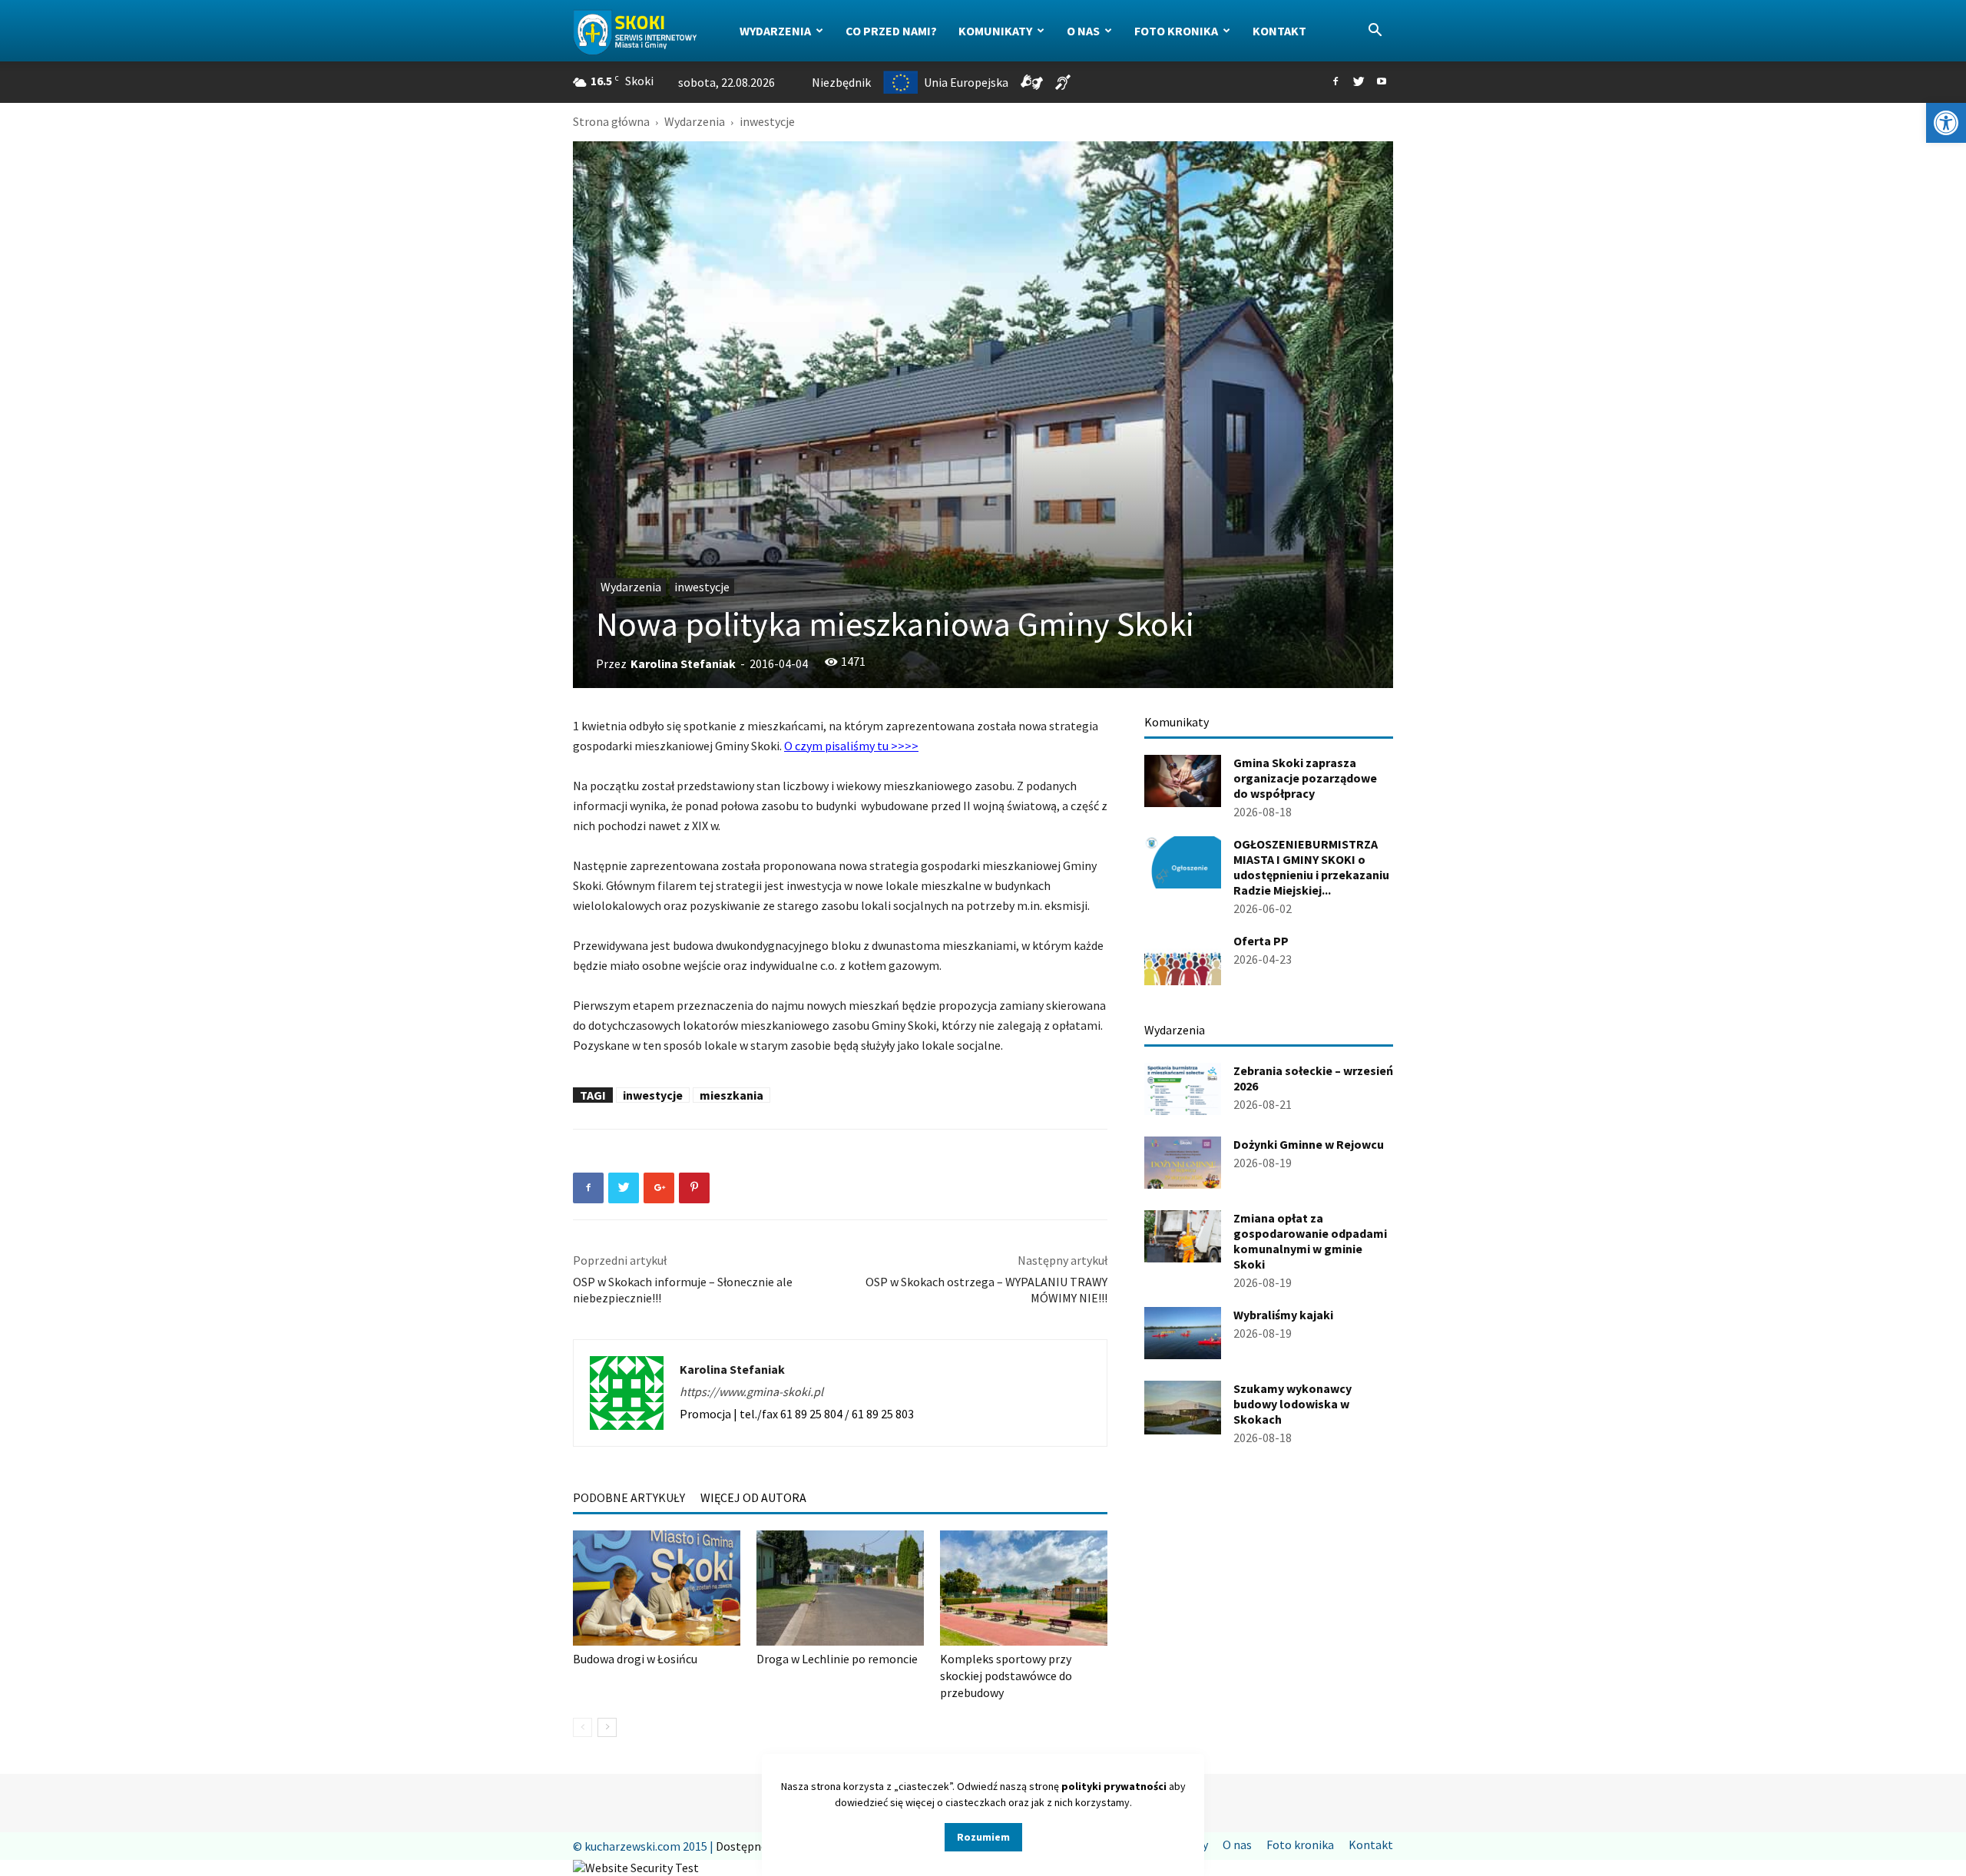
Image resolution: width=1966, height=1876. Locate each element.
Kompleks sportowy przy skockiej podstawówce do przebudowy (1006, 1676)
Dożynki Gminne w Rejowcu (1309, 1144)
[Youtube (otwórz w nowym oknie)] (1382, 82)
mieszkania (731, 1095)
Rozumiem (983, 1837)
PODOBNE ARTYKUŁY (629, 1497)
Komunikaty (995, 31)
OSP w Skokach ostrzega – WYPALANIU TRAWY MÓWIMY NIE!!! (986, 1290)
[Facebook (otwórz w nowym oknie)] (1335, 82)
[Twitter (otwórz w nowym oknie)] (1359, 82)
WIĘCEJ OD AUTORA (753, 1497)
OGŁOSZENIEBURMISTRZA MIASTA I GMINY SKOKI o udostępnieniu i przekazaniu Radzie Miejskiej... (1311, 867)
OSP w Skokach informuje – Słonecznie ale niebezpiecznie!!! (683, 1290)
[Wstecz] (583, 1727)
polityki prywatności (1114, 1786)
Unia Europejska (966, 82)
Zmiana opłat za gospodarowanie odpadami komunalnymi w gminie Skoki (1310, 1241)
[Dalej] (607, 1727)
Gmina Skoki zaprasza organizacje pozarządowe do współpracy (1305, 778)
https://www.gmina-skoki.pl (751, 1391)
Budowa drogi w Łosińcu (635, 1659)
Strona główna (611, 121)
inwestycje (702, 587)
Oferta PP (1261, 941)
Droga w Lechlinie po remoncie (837, 1659)
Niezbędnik (841, 82)
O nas (1083, 31)
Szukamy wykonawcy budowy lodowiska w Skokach (1292, 1404)
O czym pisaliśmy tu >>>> (851, 746)
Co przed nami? (891, 31)
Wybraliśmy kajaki (1283, 1315)
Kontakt (1279, 31)
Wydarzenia (775, 31)
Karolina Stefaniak (683, 663)
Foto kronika (1176, 31)
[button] (1946, 123)
